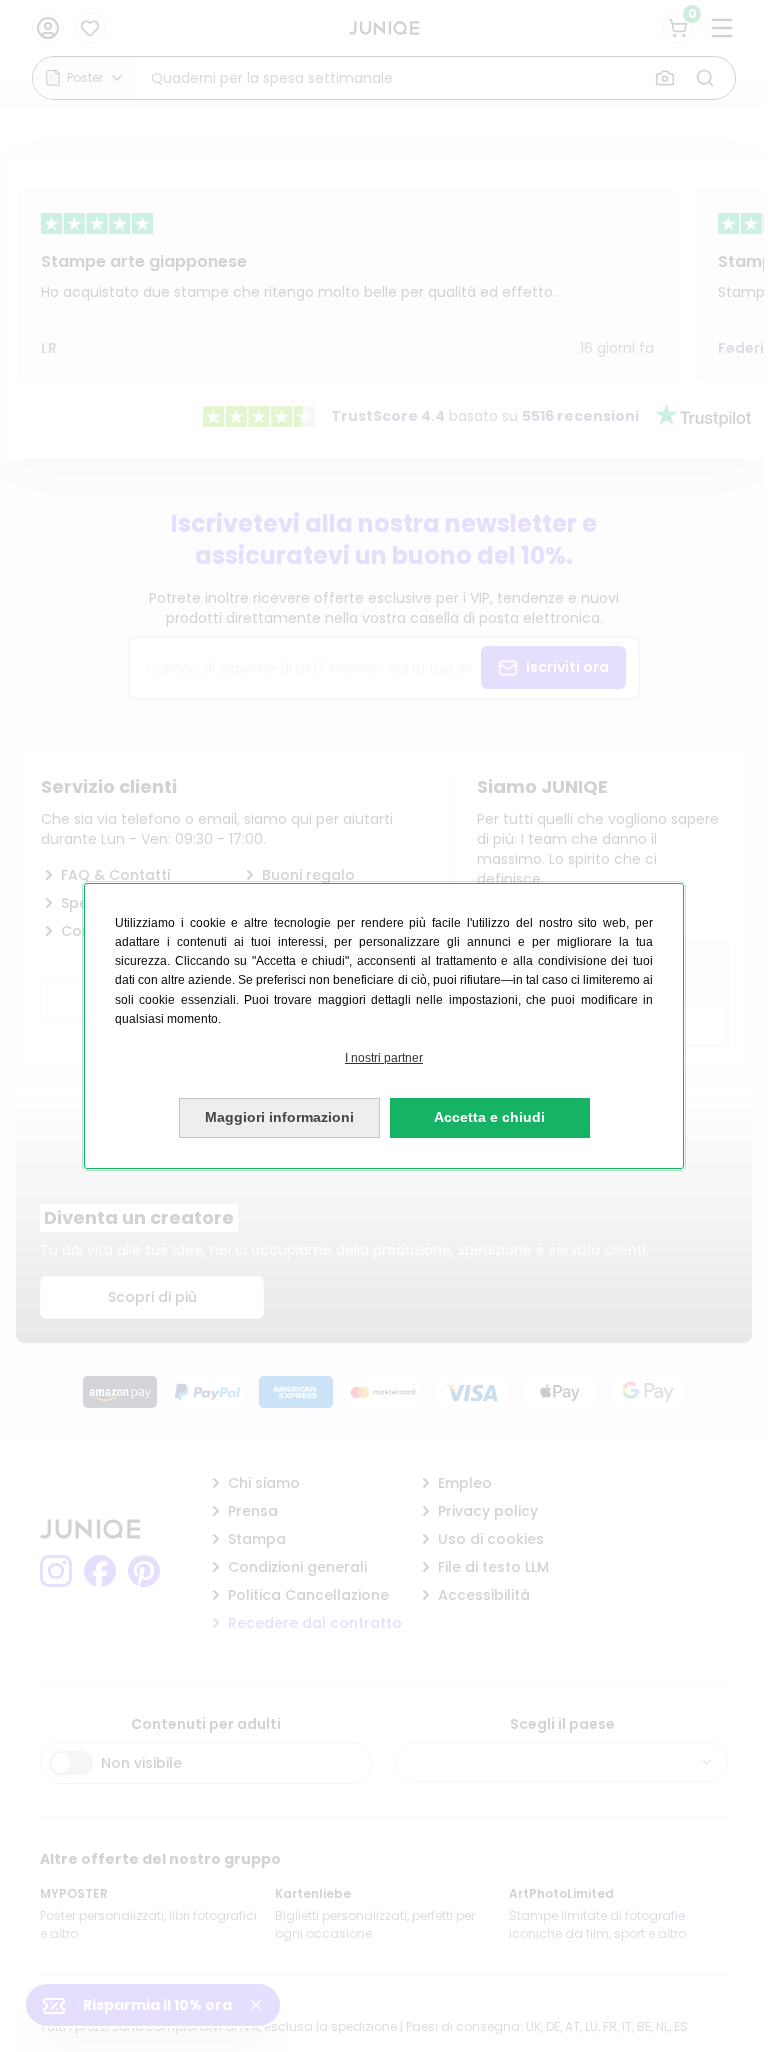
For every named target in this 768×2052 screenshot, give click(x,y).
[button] (384, 1058)
